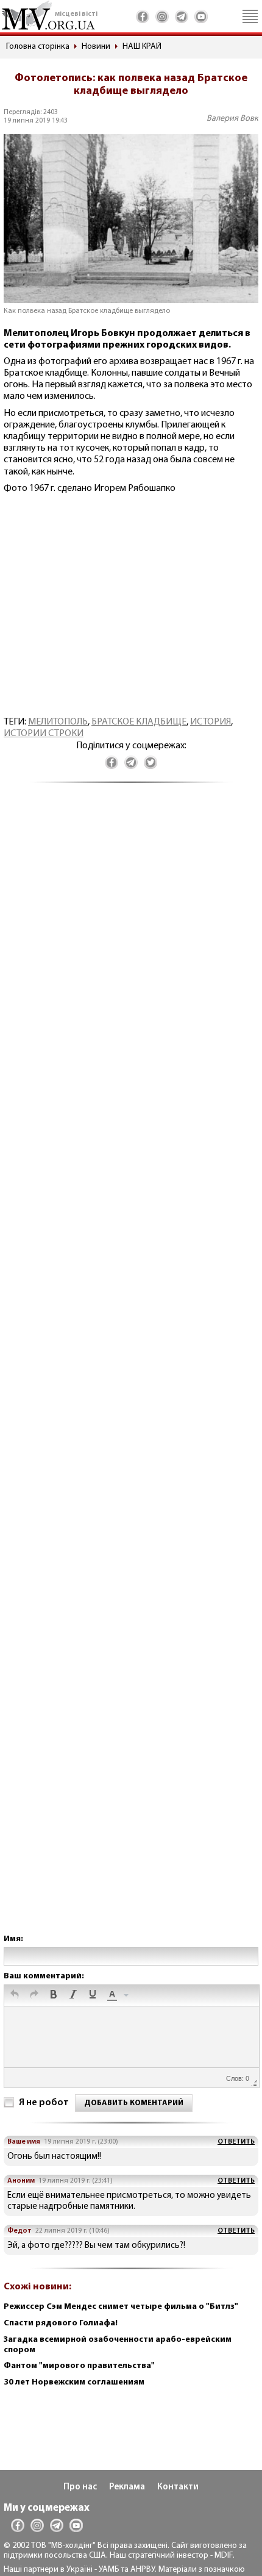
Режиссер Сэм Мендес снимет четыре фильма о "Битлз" (121, 2307)
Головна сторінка (38, 47)
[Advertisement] (131, 1371)
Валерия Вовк (232, 119)
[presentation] (15, 1995)
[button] (15, 1995)
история (211, 722)
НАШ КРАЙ (142, 47)
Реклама (127, 2487)
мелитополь (58, 722)
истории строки (44, 734)
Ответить (236, 2142)
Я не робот (44, 2103)
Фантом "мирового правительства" (79, 2366)
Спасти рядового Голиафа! (61, 2323)
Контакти (178, 2487)
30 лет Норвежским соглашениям (74, 2382)
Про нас (80, 2487)
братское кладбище (139, 722)
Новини (96, 47)
